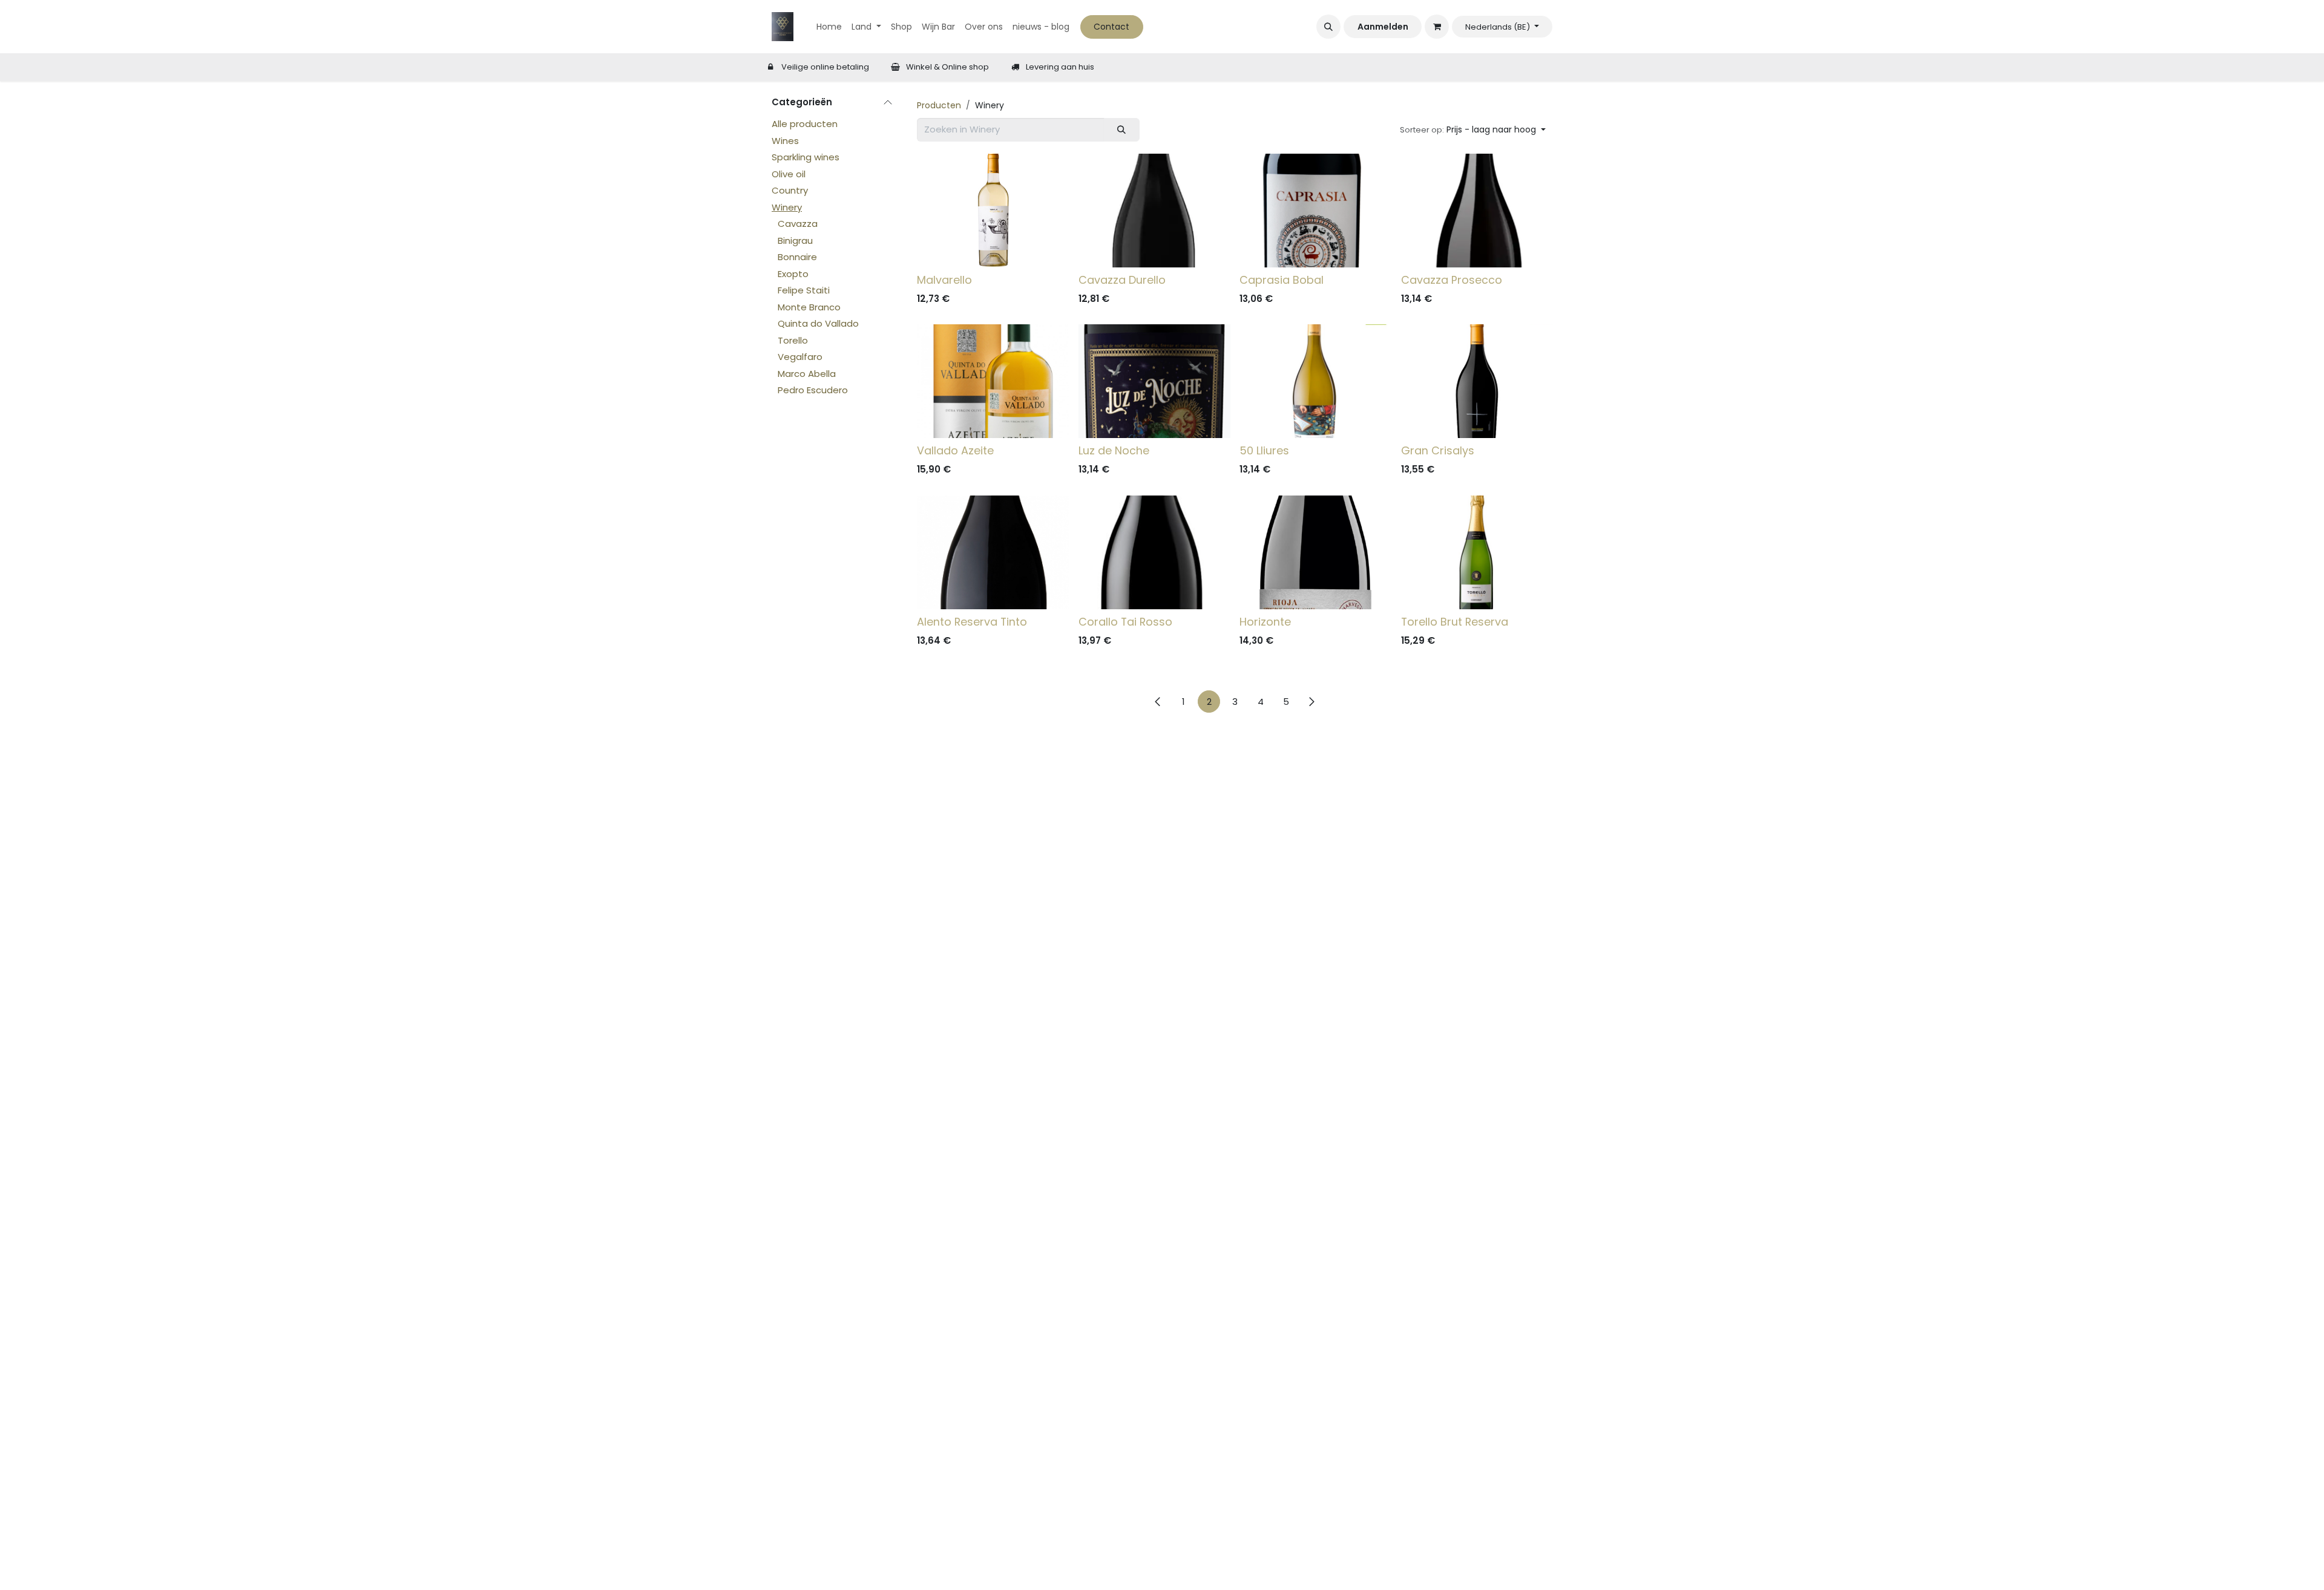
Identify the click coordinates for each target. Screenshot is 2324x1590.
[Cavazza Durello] (1154, 211)
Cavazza (798, 224)
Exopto (793, 274)
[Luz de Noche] (1154, 381)
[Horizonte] (1315, 552)
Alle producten (805, 124)
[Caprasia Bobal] (1315, 211)
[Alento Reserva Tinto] (993, 552)
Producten (939, 105)
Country (790, 190)
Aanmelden (1383, 27)
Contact (1111, 27)
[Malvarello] (993, 211)
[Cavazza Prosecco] (1477, 211)
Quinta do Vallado (818, 323)
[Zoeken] (1122, 130)
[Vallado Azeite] (993, 381)
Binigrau (795, 240)
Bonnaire (797, 257)
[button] (1328, 27)
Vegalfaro (800, 357)
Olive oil (789, 174)
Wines (785, 141)
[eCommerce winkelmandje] (1437, 27)
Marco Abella (807, 374)
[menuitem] (829, 27)
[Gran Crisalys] (1477, 381)
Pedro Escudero (813, 390)
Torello (793, 340)
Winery (787, 207)
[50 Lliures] (1315, 381)
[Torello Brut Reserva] (1477, 552)
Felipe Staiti (804, 290)
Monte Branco (809, 307)
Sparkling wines (806, 157)
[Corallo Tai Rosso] (1154, 552)
